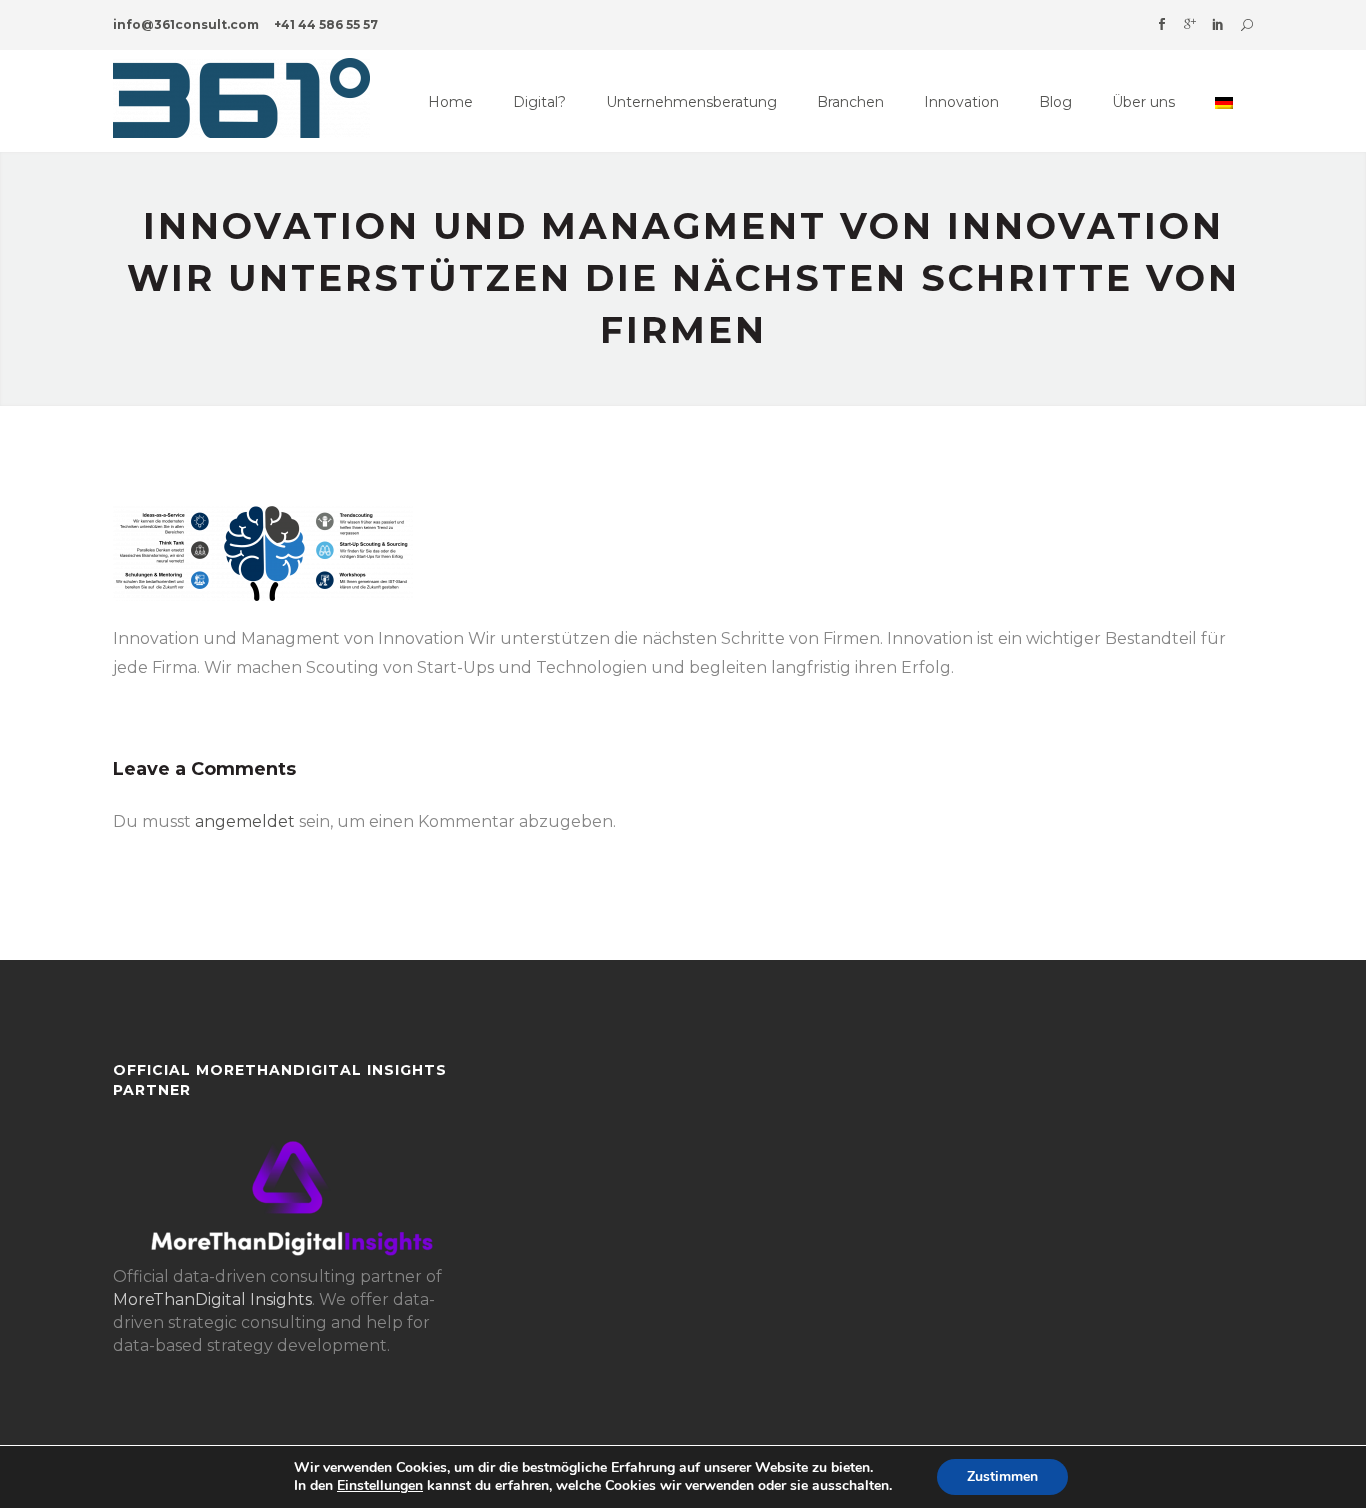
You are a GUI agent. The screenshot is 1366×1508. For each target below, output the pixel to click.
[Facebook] (1162, 25)
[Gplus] (1190, 25)
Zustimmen (1002, 1476)
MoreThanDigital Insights (212, 1299)
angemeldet (245, 821)
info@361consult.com (186, 24)
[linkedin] (1218, 25)
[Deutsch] (1224, 102)
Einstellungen (380, 1486)
